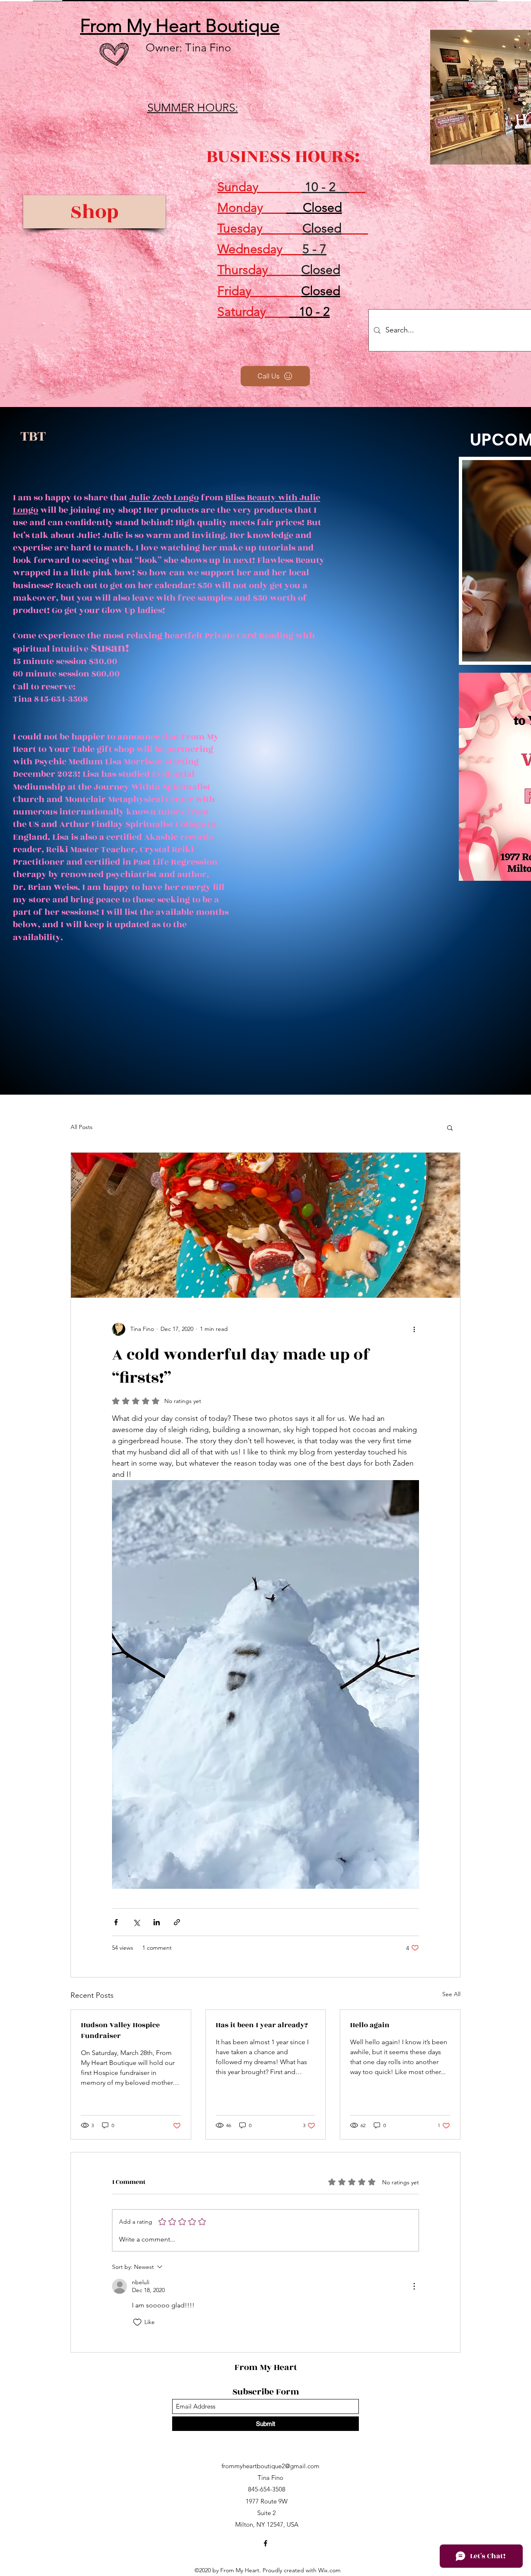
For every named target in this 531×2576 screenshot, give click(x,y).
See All (451, 1994)
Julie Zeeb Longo (164, 498)
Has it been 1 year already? (262, 2025)
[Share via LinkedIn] (157, 1922)
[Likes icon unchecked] (137, 2322)
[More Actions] (414, 2286)
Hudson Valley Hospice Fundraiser (120, 2031)
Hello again (370, 2025)
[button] (450, 1127)
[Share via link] (177, 1922)
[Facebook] (265, 2543)
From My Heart (267, 2367)
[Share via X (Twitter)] (136, 1922)
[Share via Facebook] (116, 1922)
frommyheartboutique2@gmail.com (270, 2466)
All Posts (82, 1127)
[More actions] (414, 1329)
